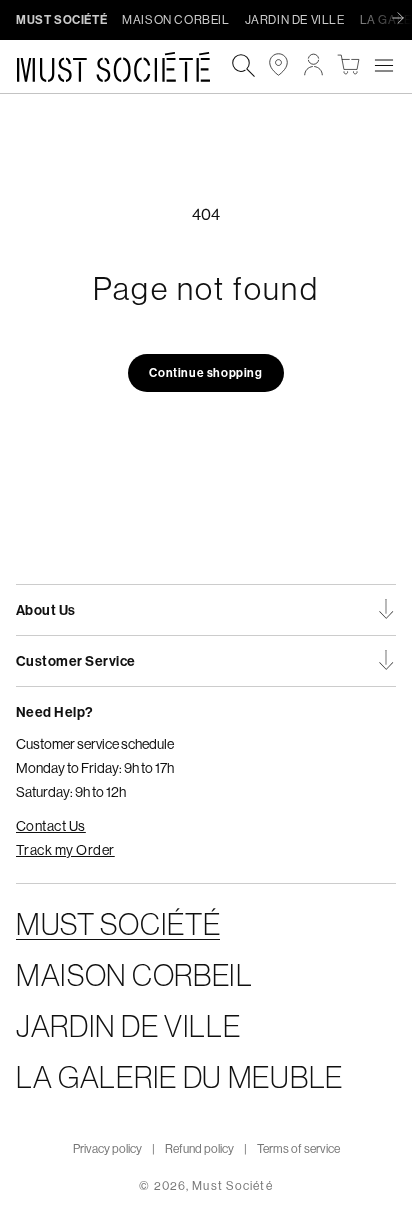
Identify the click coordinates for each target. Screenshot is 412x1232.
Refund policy (199, 1148)
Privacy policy (107, 1148)
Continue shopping (205, 372)
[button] (383, 64)
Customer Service (76, 661)
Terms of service (298, 1148)
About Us (46, 610)
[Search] (243, 66)
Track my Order (65, 850)
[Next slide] (403, 19)
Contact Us (51, 826)
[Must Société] (123, 67)
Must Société (232, 1185)
